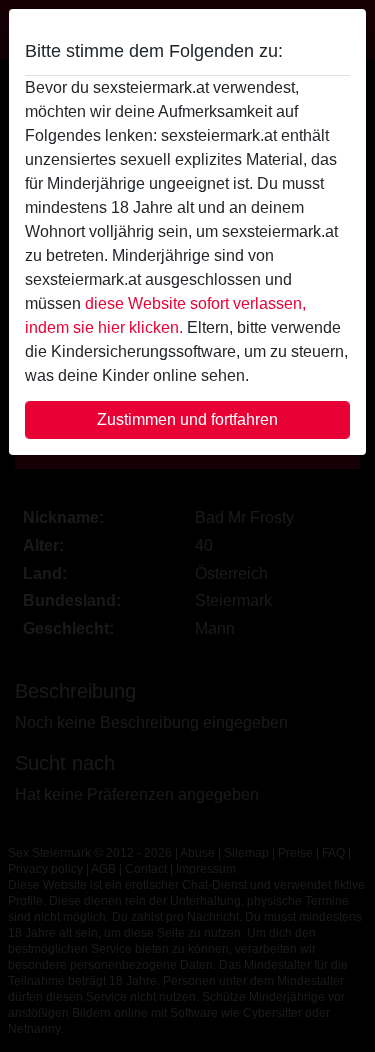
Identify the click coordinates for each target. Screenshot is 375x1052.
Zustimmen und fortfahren (187, 419)
